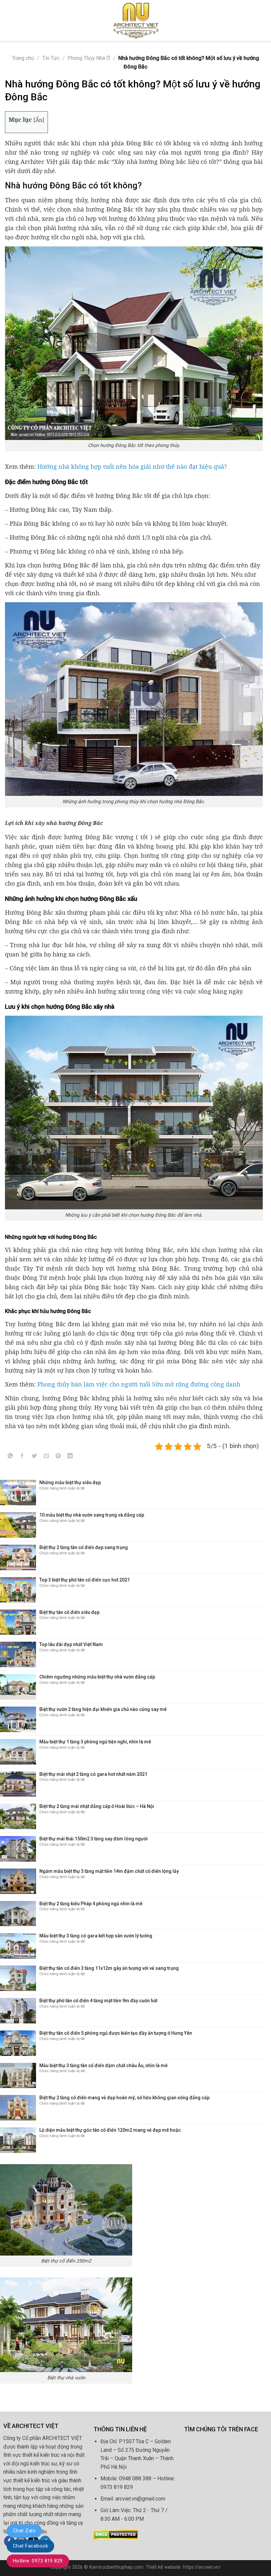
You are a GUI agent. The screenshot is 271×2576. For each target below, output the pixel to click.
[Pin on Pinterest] (58, 1457)
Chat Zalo (24, 2531)
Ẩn (39, 120)
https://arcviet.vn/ (202, 2567)
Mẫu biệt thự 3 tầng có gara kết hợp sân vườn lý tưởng (96, 1936)
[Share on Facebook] (22, 1457)
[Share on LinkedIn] (70, 1457)
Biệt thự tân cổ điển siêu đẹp (69, 1612)
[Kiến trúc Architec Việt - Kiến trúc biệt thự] (135, 20)
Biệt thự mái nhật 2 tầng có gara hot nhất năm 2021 (93, 1774)
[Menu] (9, 20)
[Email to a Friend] (46, 1457)
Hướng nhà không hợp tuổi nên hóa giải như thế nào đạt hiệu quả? (132, 466)
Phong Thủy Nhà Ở (89, 58)
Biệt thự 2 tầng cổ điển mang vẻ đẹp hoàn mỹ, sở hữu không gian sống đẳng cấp (124, 2098)
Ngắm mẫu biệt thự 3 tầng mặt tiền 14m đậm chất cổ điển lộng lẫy (109, 1871)
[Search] (263, 20)
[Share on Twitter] (34, 1457)
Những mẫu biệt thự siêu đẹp (70, 1482)
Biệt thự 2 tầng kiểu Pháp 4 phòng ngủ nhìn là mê (91, 1904)
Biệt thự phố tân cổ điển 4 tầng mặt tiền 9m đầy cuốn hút (98, 2001)
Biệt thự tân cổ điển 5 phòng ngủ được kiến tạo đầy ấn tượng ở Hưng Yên (116, 2033)
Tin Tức (51, 58)
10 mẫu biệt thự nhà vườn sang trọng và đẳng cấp (92, 1515)
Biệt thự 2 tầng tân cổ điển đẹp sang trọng (84, 1547)
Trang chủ (23, 58)
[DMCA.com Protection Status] (116, 2534)
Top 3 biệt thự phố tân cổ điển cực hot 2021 (85, 1580)
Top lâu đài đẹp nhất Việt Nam (71, 1644)
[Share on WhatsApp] (10, 1457)
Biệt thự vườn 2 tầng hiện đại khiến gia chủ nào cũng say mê (103, 1709)
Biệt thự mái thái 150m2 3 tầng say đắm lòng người (94, 1839)
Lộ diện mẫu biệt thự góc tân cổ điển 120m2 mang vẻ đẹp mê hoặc (110, 2130)
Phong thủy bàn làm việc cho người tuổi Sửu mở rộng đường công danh (139, 1384)
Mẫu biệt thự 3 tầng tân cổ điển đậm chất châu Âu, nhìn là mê (103, 2066)
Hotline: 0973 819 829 (38, 2561)
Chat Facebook (30, 2546)
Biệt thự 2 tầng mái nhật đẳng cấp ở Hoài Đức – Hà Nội (97, 1806)
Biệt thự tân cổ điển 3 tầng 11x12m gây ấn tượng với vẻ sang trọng (109, 1968)
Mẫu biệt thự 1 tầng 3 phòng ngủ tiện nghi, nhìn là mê (95, 1742)
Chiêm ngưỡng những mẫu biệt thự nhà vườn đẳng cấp (97, 1677)
